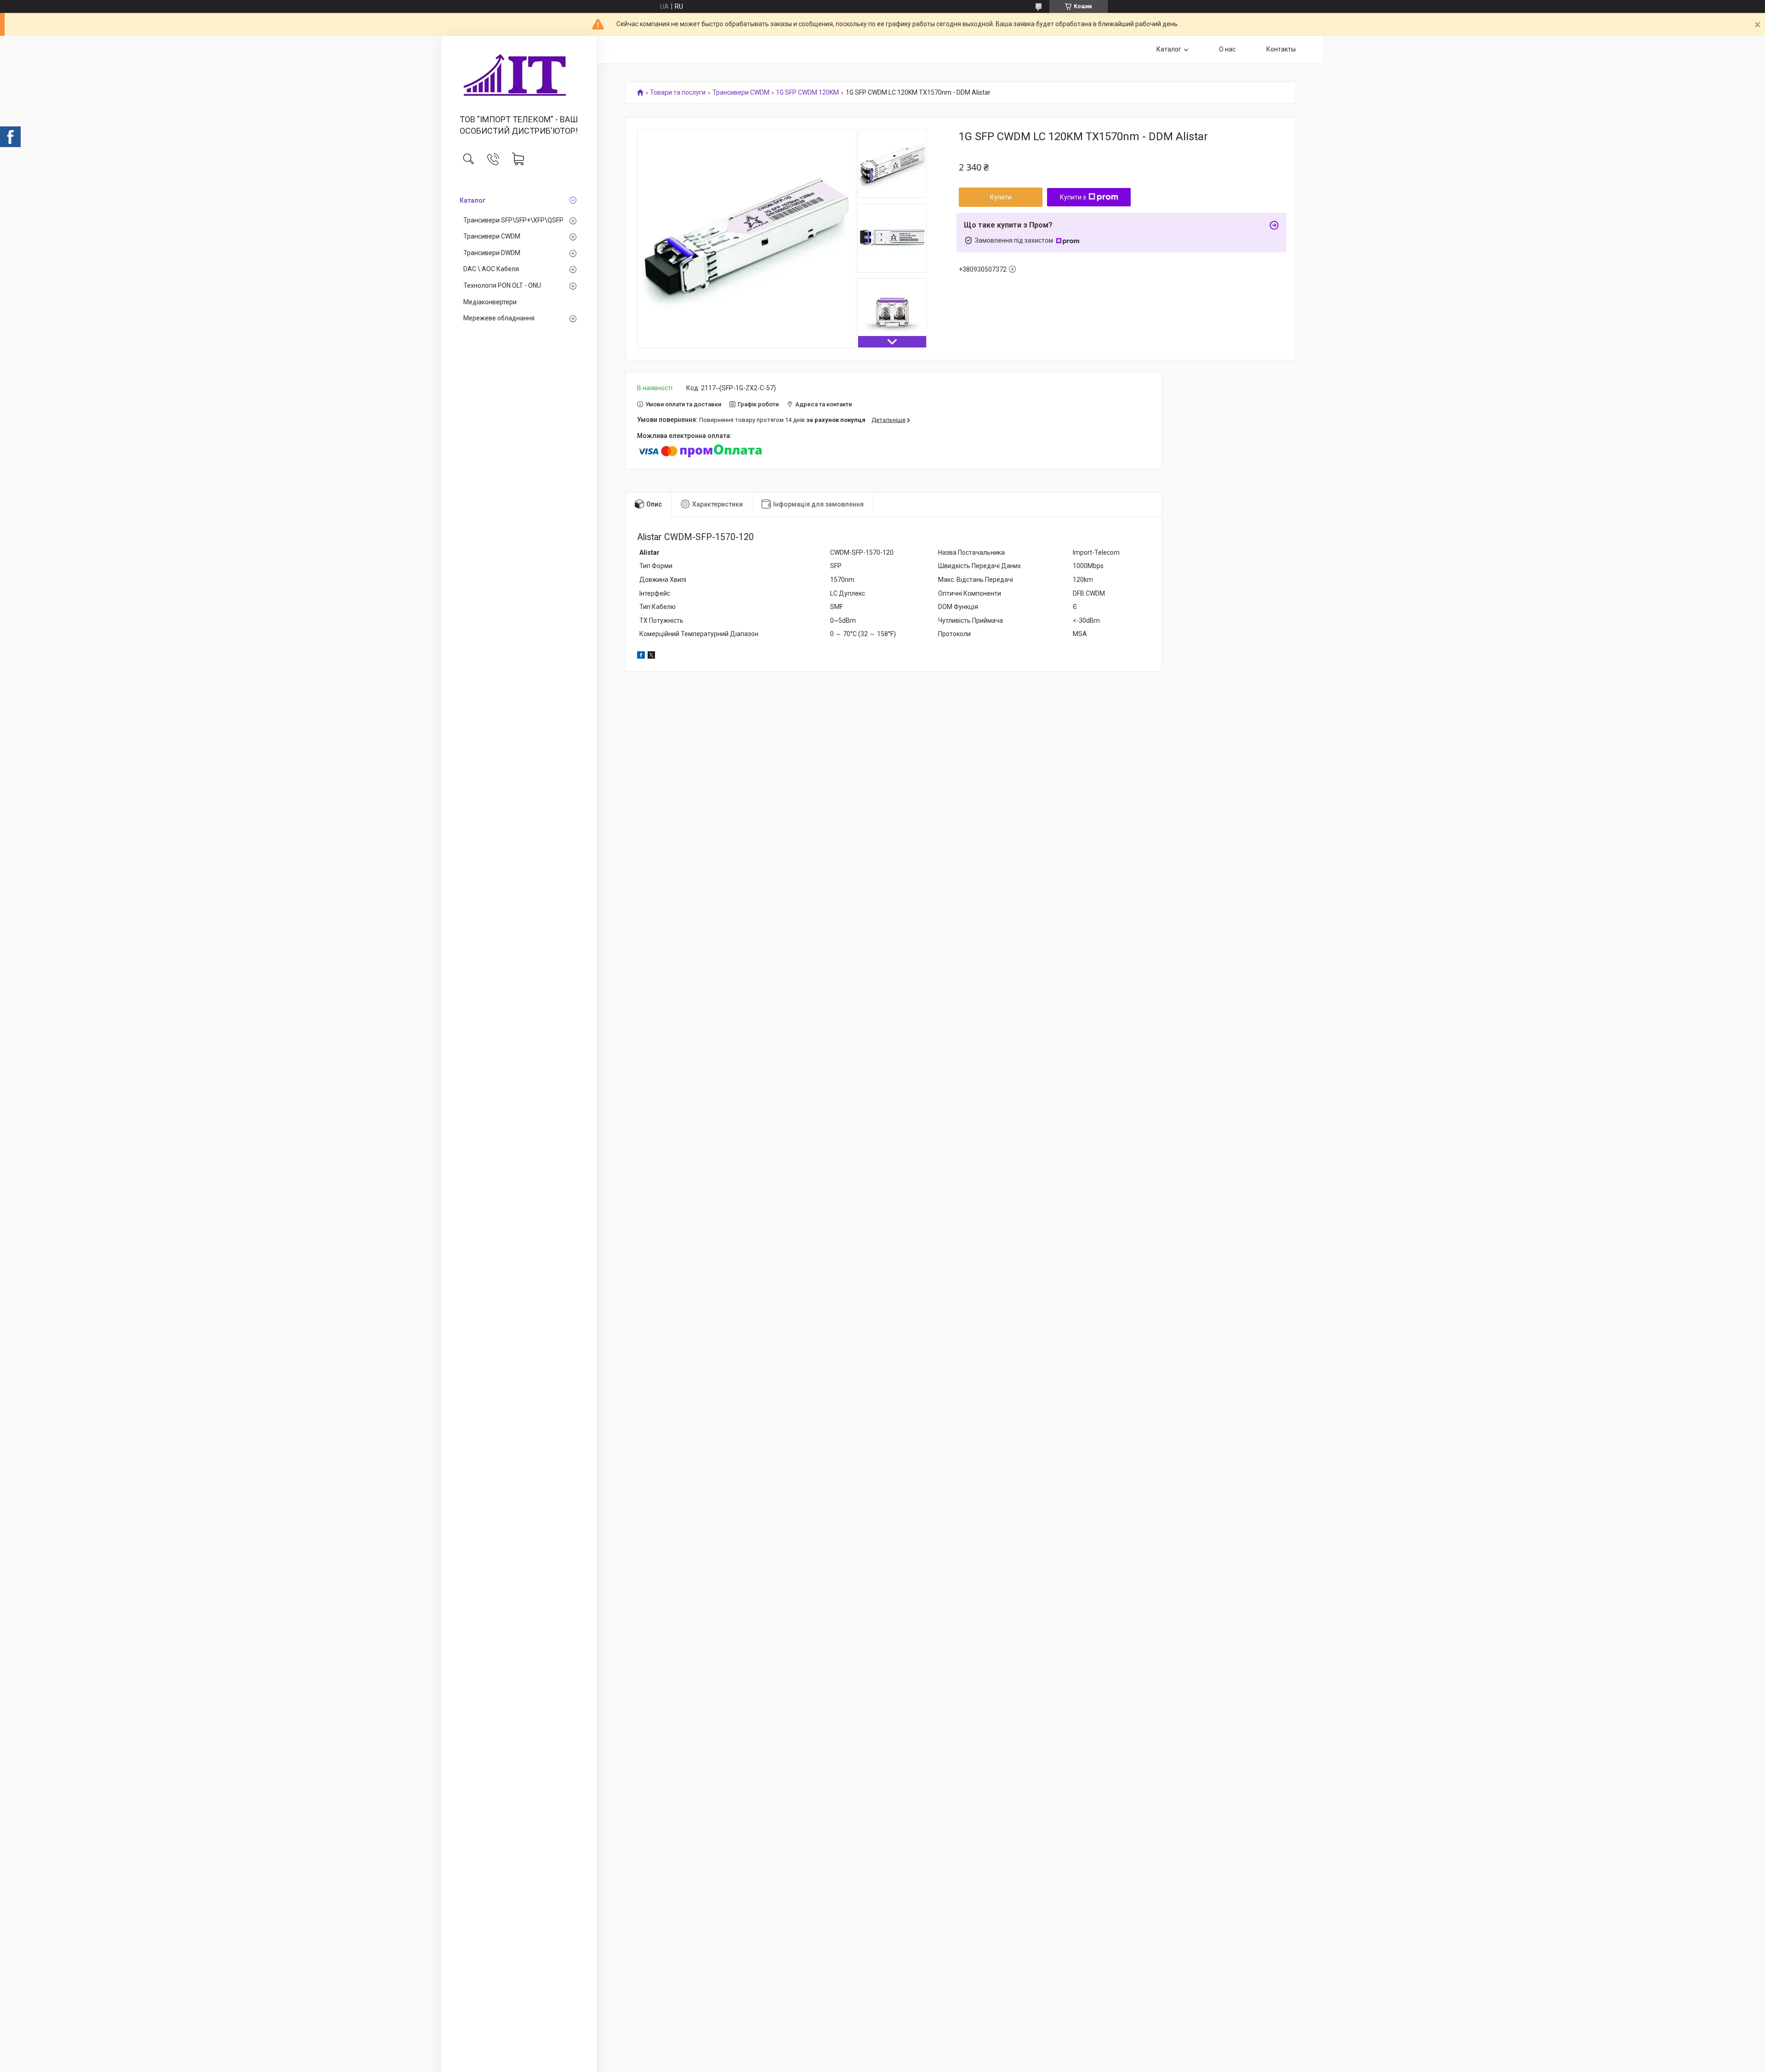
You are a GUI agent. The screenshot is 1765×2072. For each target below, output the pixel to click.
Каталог (473, 200)
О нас (1227, 49)
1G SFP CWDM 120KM (807, 93)
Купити (1001, 197)
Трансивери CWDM (492, 236)
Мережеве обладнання (499, 318)
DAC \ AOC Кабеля (491, 269)
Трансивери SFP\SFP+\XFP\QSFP (513, 220)
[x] (651, 656)
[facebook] (641, 656)
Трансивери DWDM (492, 253)
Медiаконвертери (490, 302)
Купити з (1073, 197)
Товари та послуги (678, 93)
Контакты (1281, 49)
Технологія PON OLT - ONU (502, 285)
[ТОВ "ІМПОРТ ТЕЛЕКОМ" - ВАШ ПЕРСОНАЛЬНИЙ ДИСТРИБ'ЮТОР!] (519, 76)
